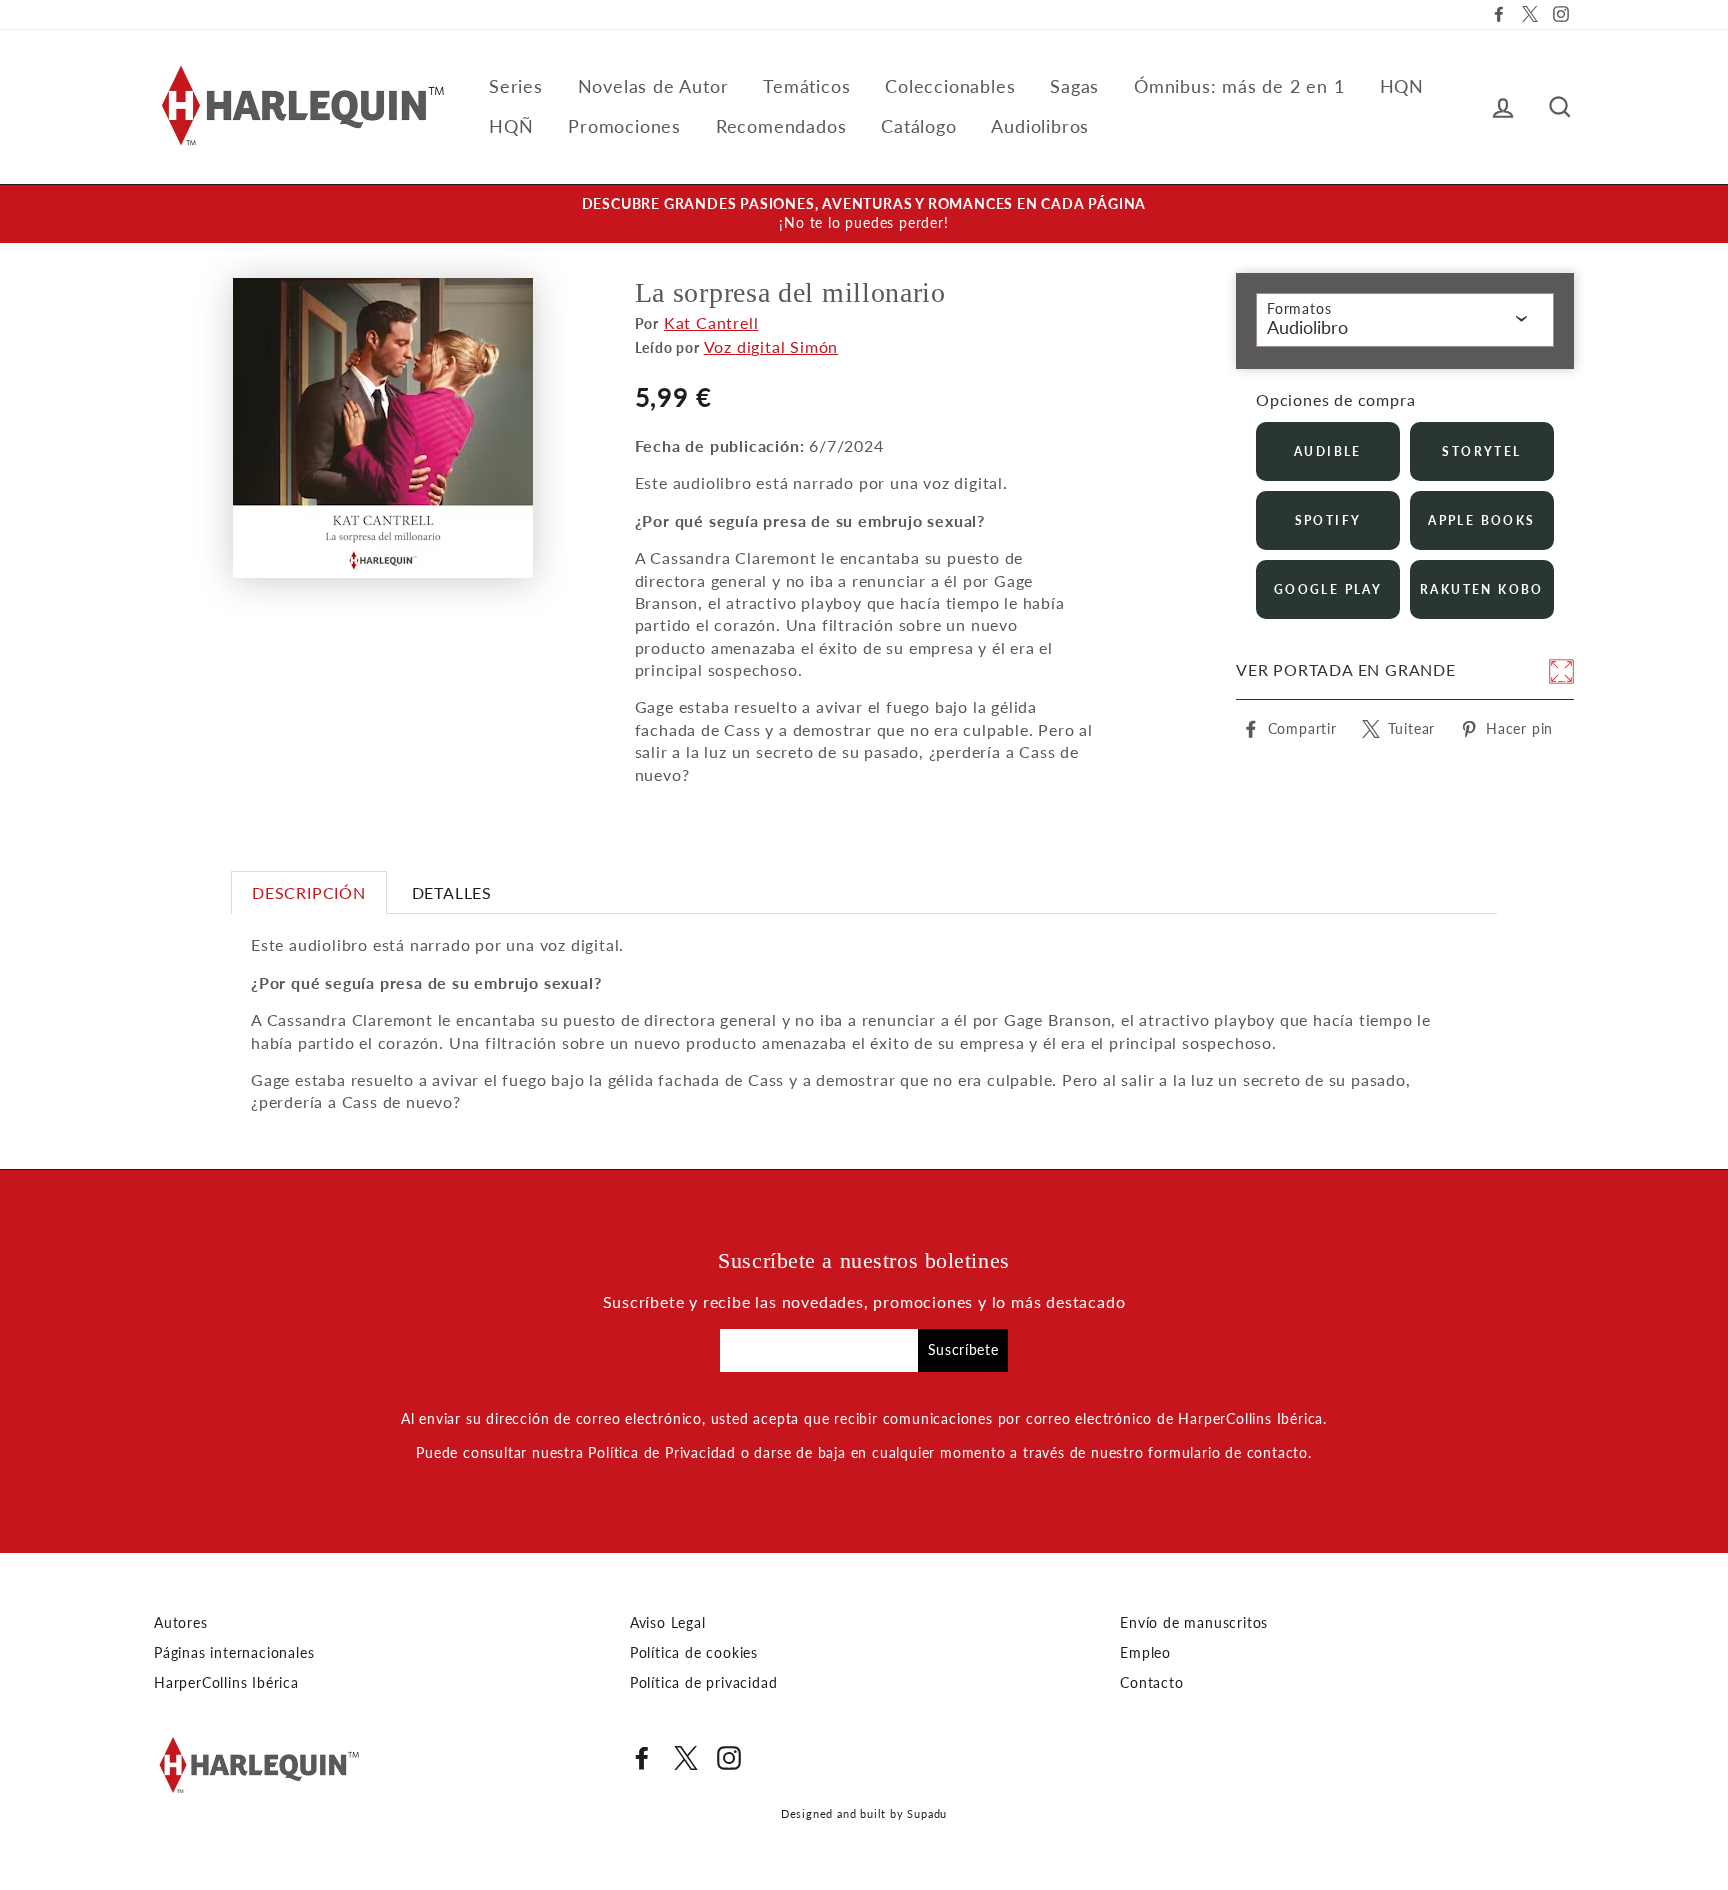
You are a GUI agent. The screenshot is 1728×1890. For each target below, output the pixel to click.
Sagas (1074, 86)
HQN (1402, 86)
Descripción (309, 892)
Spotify (1328, 520)
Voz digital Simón (771, 346)
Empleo (1145, 1653)
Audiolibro (1307, 327)
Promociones (624, 126)
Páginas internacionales (234, 1653)
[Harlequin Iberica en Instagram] (729, 1758)
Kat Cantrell (711, 322)
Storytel (1481, 451)
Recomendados (781, 126)
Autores (181, 1623)
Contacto (1151, 1683)
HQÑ (511, 126)
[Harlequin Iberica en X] (686, 1758)
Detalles (452, 892)
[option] (864, 214)
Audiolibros (1040, 126)
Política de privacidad (704, 1683)
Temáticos (806, 86)
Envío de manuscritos (1194, 1623)
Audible (1328, 451)
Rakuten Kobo (1482, 589)
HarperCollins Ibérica (226, 1683)
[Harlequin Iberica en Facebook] (642, 1758)
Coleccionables (950, 86)
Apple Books (1481, 520)
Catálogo (918, 126)
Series (516, 86)
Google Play (1328, 589)
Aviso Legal (668, 1623)
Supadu (927, 1813)
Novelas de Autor (653, 86)
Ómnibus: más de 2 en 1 (1239, 86)
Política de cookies (694, 1653)
